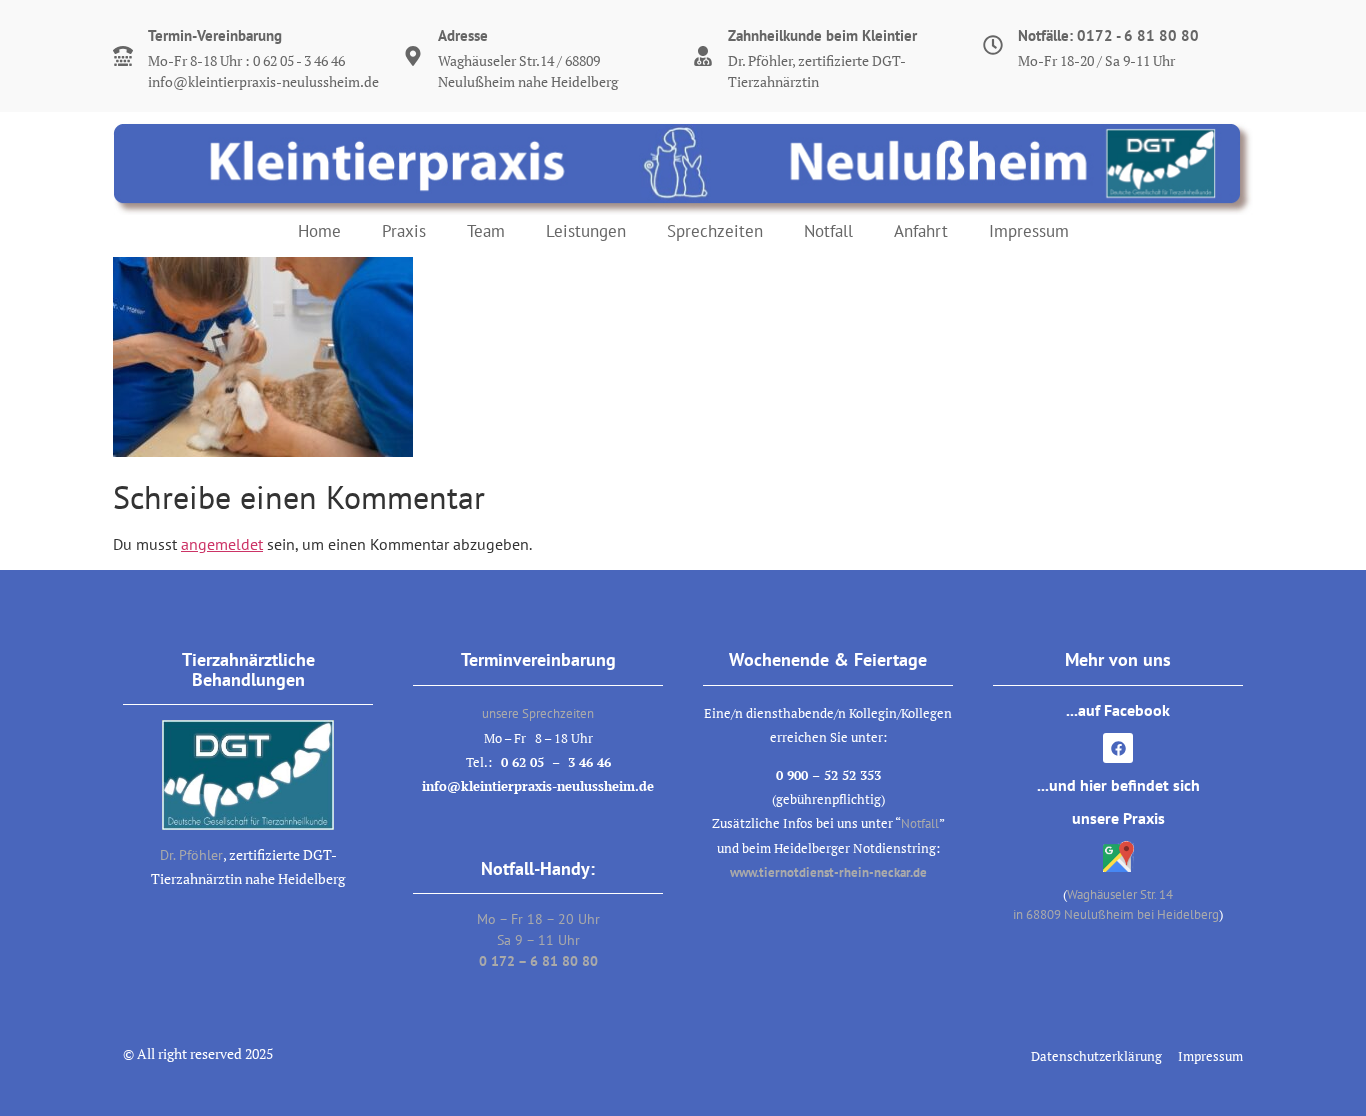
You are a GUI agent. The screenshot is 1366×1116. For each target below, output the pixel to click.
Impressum (1029, 231)
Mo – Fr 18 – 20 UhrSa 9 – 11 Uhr (538, 940)
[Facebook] (1118, 748)
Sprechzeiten (715, 231)
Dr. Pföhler (191, 855)
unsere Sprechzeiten (538, 713)
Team (486, 231)
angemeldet (222, 544)
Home (319, 231)
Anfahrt (921, 231)
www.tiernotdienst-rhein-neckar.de (828, 872)
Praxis (404, 231)
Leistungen (586, 231)
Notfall (828, 231)
